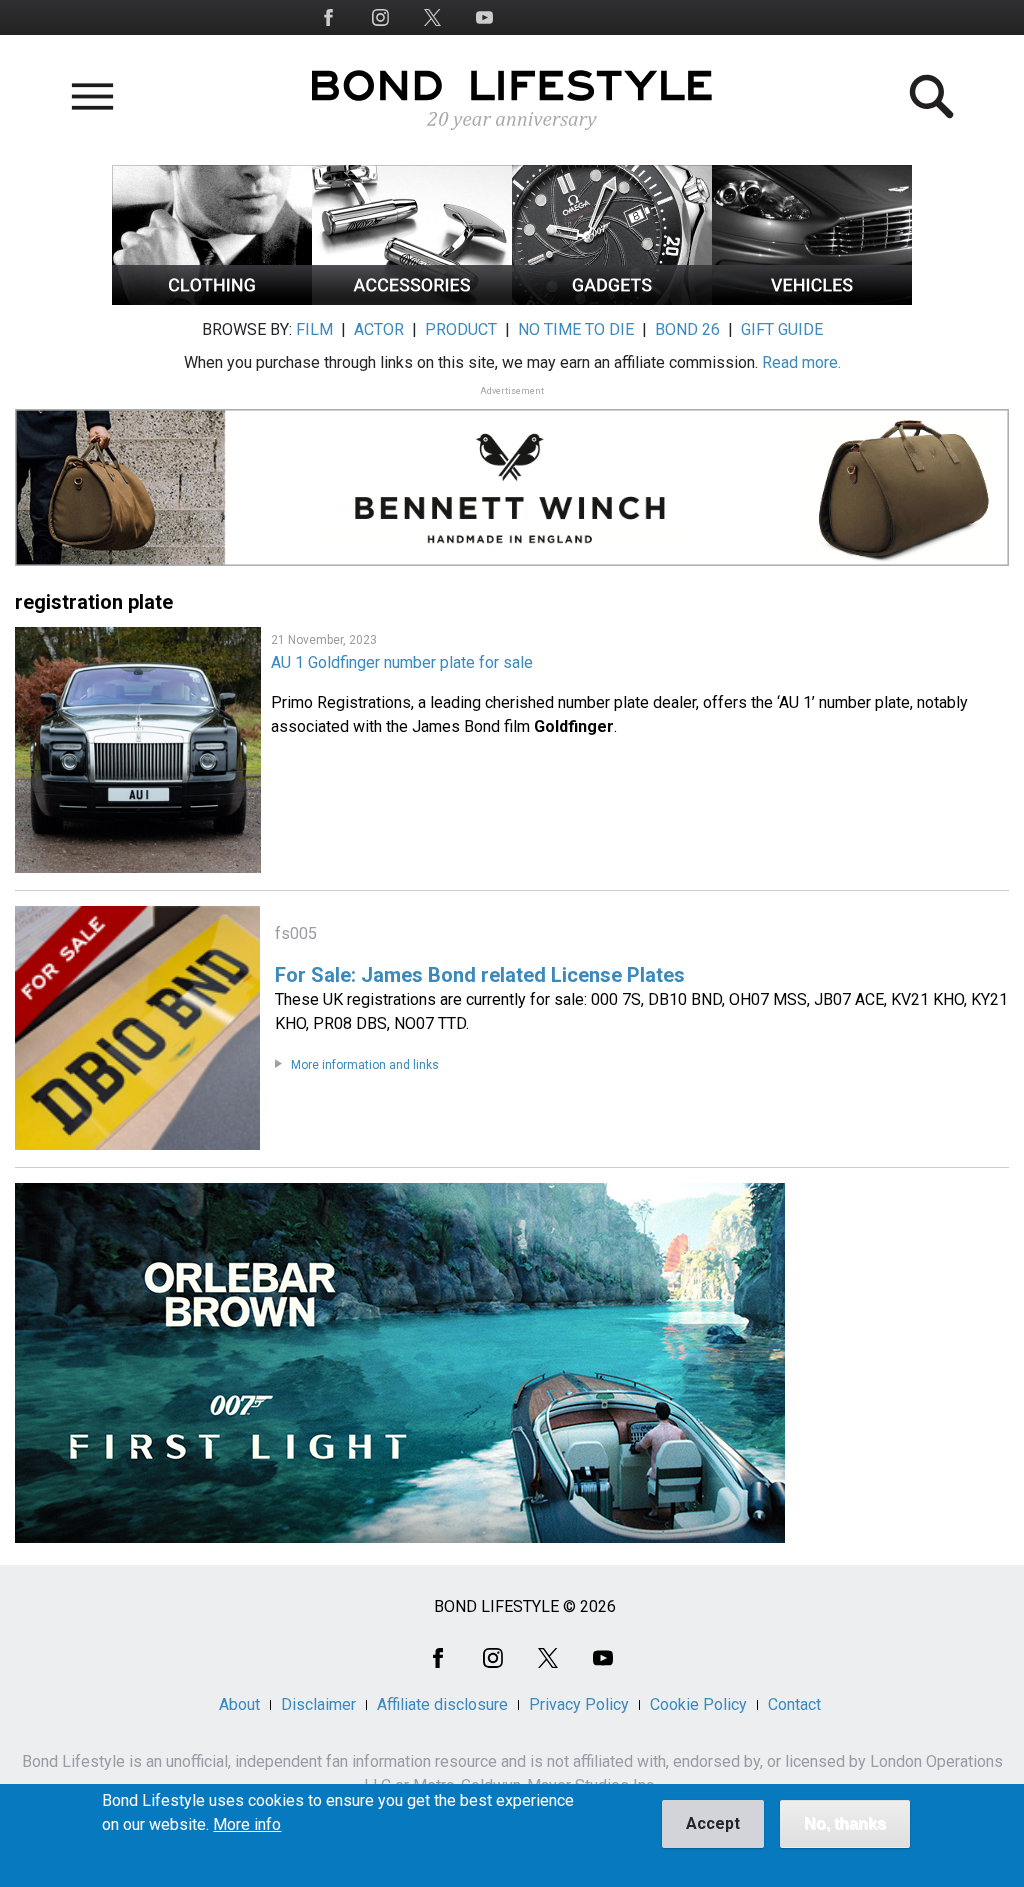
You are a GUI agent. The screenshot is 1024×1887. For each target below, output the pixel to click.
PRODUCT (461, 329)
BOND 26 (687, 329)
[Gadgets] (612, 299)
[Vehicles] (812, 299)
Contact (794, 1704)
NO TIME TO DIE (576, 329)
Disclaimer (318, 1704)
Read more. (801, 362)
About (239, 1704)
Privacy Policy (579, 1704)
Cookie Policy (698, 1704)
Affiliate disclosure (442, 1704)
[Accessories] (412, 299)
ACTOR (379, 329)
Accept (713, 1823)
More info (247, 1825)
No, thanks (845, 1823)
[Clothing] (212, 299)
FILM (314, 329)
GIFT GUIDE (782, 329)
